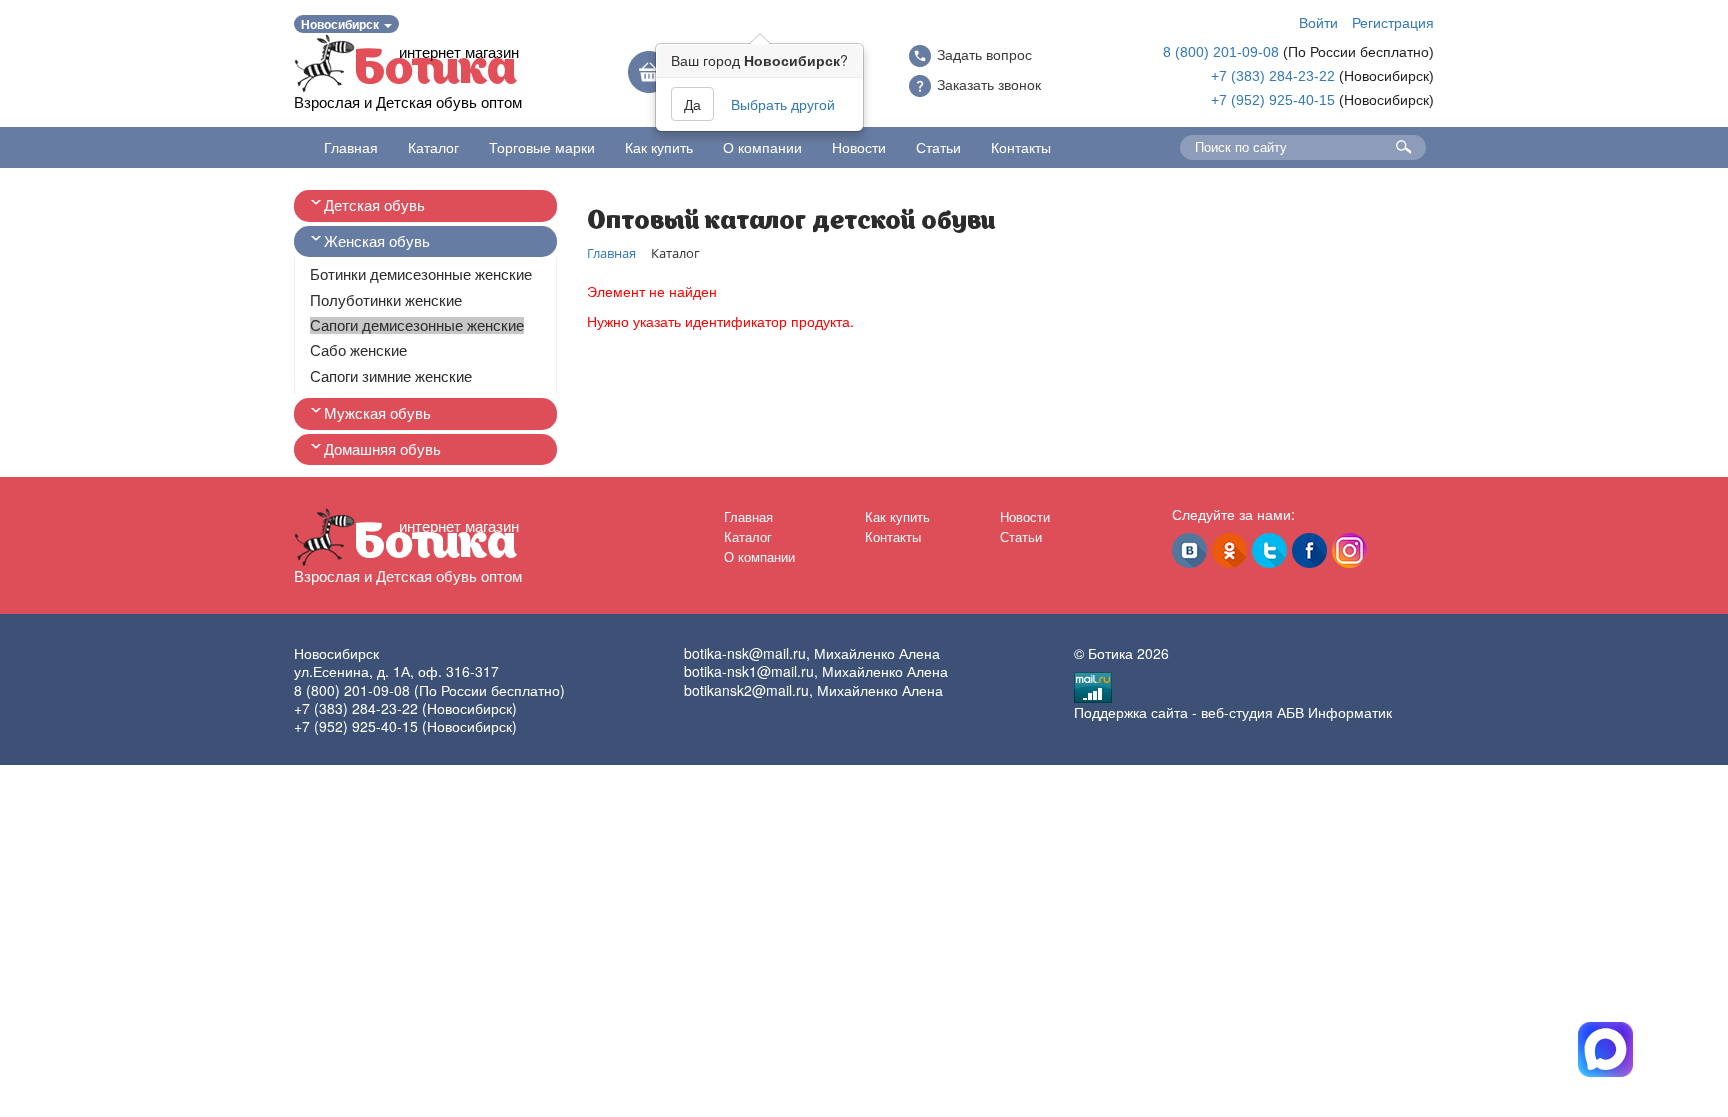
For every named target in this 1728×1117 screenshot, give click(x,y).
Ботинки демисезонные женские (421, 274)
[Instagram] (1349, 550)
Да (692, 104)
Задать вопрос (984, 55)
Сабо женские (358, 350)
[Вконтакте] (1189, 550)
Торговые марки (542, 147)
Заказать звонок (989, 85)
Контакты (1021, 147)
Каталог (433, 147)
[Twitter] (1269, 550)
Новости (859, 147)
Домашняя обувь (382, 449)
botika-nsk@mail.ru (745, 653)
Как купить (659, 147)
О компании (762, 147)
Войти (1318, 22)
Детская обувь (374, 205)
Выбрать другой (783, 104)
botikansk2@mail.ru (746, 690)
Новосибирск (341, 24)
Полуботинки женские (386, 300)
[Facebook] (1309, 550)
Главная (351, 147)
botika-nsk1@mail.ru (749, 671)
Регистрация (1393, 22)
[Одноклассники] (1229, 550)
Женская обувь (377, 241)
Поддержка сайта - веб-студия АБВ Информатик (1233, 712)
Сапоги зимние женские (391, 376)
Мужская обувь (377, 413)
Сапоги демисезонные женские (417, 325)
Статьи (938, 147)
